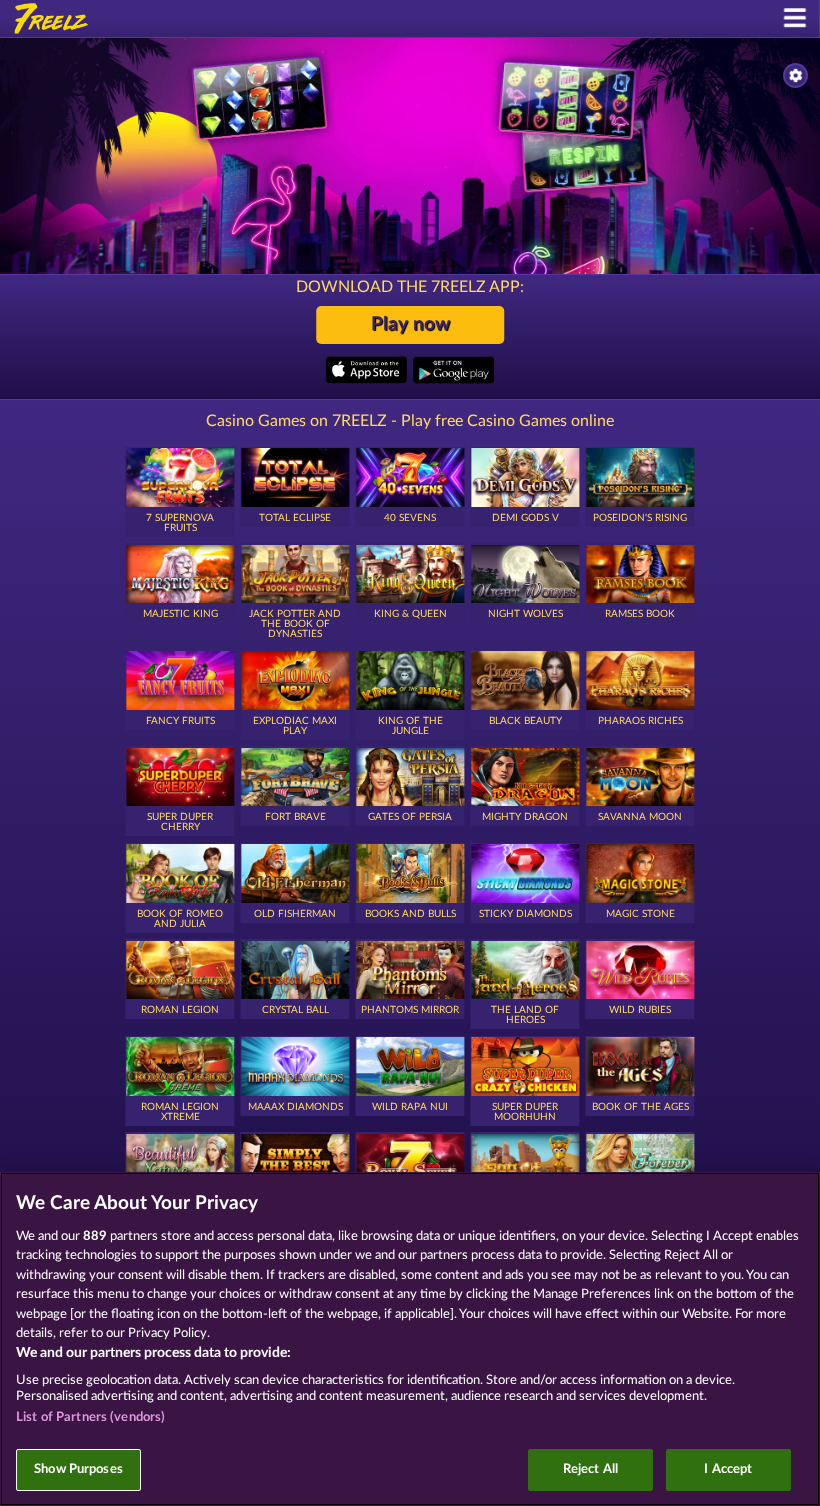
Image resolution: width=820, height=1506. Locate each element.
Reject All (590, 1469)
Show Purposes (78, 1469)
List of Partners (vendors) (90, 1417)
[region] (410, 1339)
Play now (410, 324)
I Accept (728, 1469)
